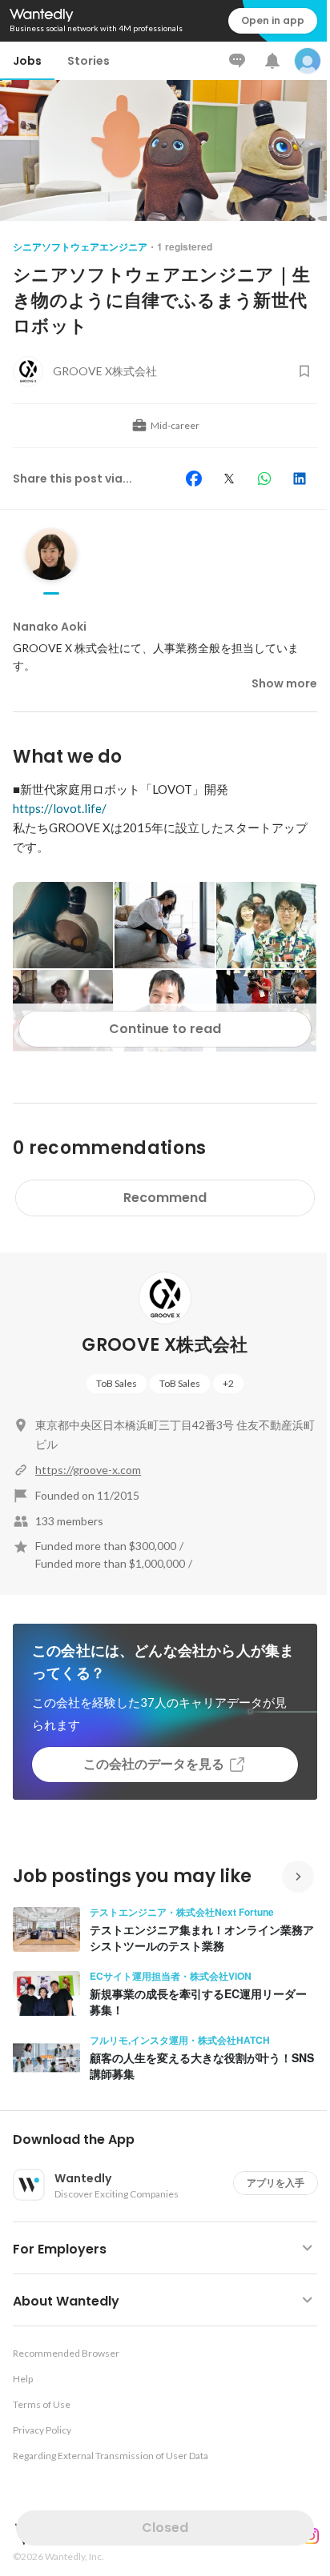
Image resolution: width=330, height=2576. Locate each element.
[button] (171, 2140)
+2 (228, 1383)
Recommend (165, 1198)
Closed (165, 2528)
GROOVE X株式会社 (165, 1345)
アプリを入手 (276, 2183)
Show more (284, 683)
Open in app (273, 20)
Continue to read (165, 1029)
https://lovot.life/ (60, 808)
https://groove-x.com (88, 1470)
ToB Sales (117, 1383)
